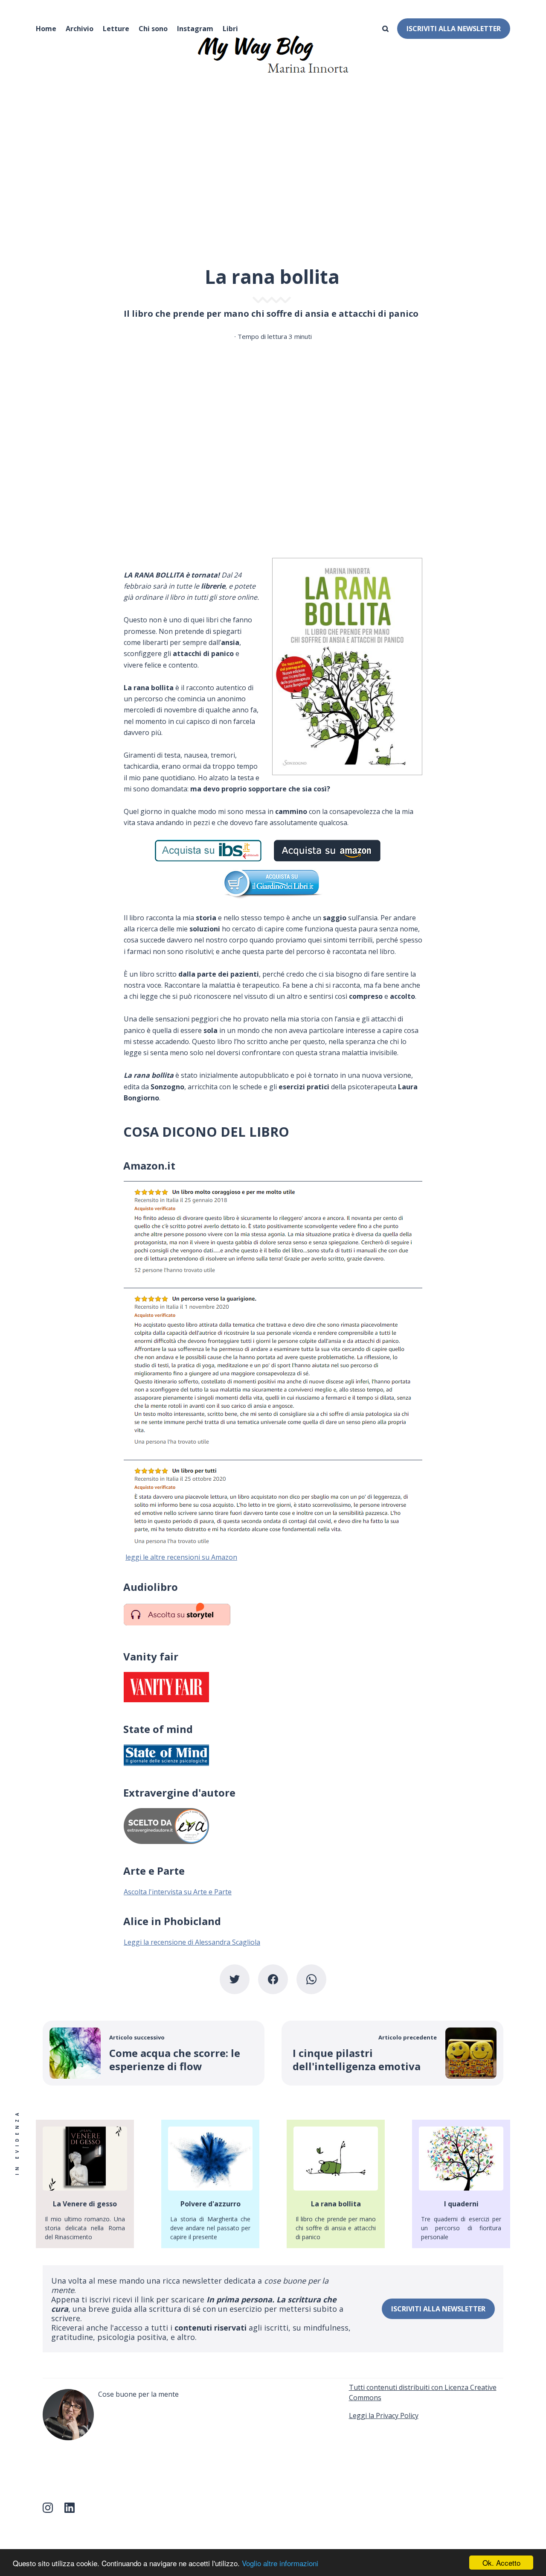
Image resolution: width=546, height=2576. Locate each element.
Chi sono (153, 29)
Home (46, 29)
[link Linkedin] (73, 2511)
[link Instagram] (51, 2511)
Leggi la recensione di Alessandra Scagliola (192, 1942)
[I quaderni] (461, 2184)
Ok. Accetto (501, 2563)
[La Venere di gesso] (85, 2184)
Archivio (80, 29)
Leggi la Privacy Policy (384, 2416)
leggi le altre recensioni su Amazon (181, 1557)
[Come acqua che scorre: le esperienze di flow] (154, 2053)
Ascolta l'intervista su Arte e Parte (178, 1892)
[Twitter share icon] (235, 1979)
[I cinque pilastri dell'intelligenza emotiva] (392, 2053)
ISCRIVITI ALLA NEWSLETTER (454, 29)
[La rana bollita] (336, 2184)
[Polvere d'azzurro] (210, 2184)
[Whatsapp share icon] (311, 1979)
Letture (116, 29)
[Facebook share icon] (273, 1979)
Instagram (195, 29)
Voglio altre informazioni (280, 2563)
